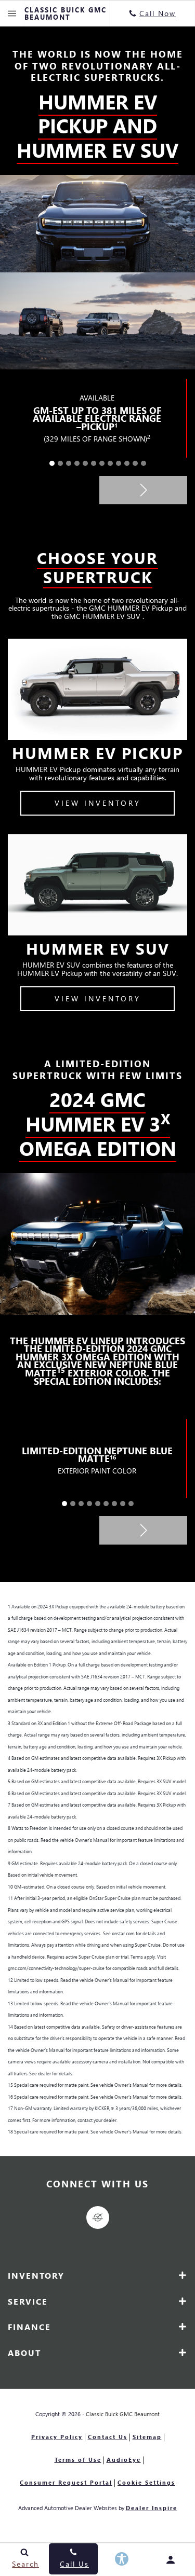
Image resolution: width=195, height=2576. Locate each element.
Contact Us (108, 2437)
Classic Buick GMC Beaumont (123, 2414)
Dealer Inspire (152, 2508)
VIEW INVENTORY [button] (98, 803)
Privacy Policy (57, 2437)
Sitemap (147, 2437)
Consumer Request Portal (66, 2482)
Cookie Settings (146, 2482)
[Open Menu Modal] (12, 13)
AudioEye (124, 2460)
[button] (52, 463)
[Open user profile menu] (171, 2560)
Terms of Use (78, 2460)
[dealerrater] (98, 2217)
